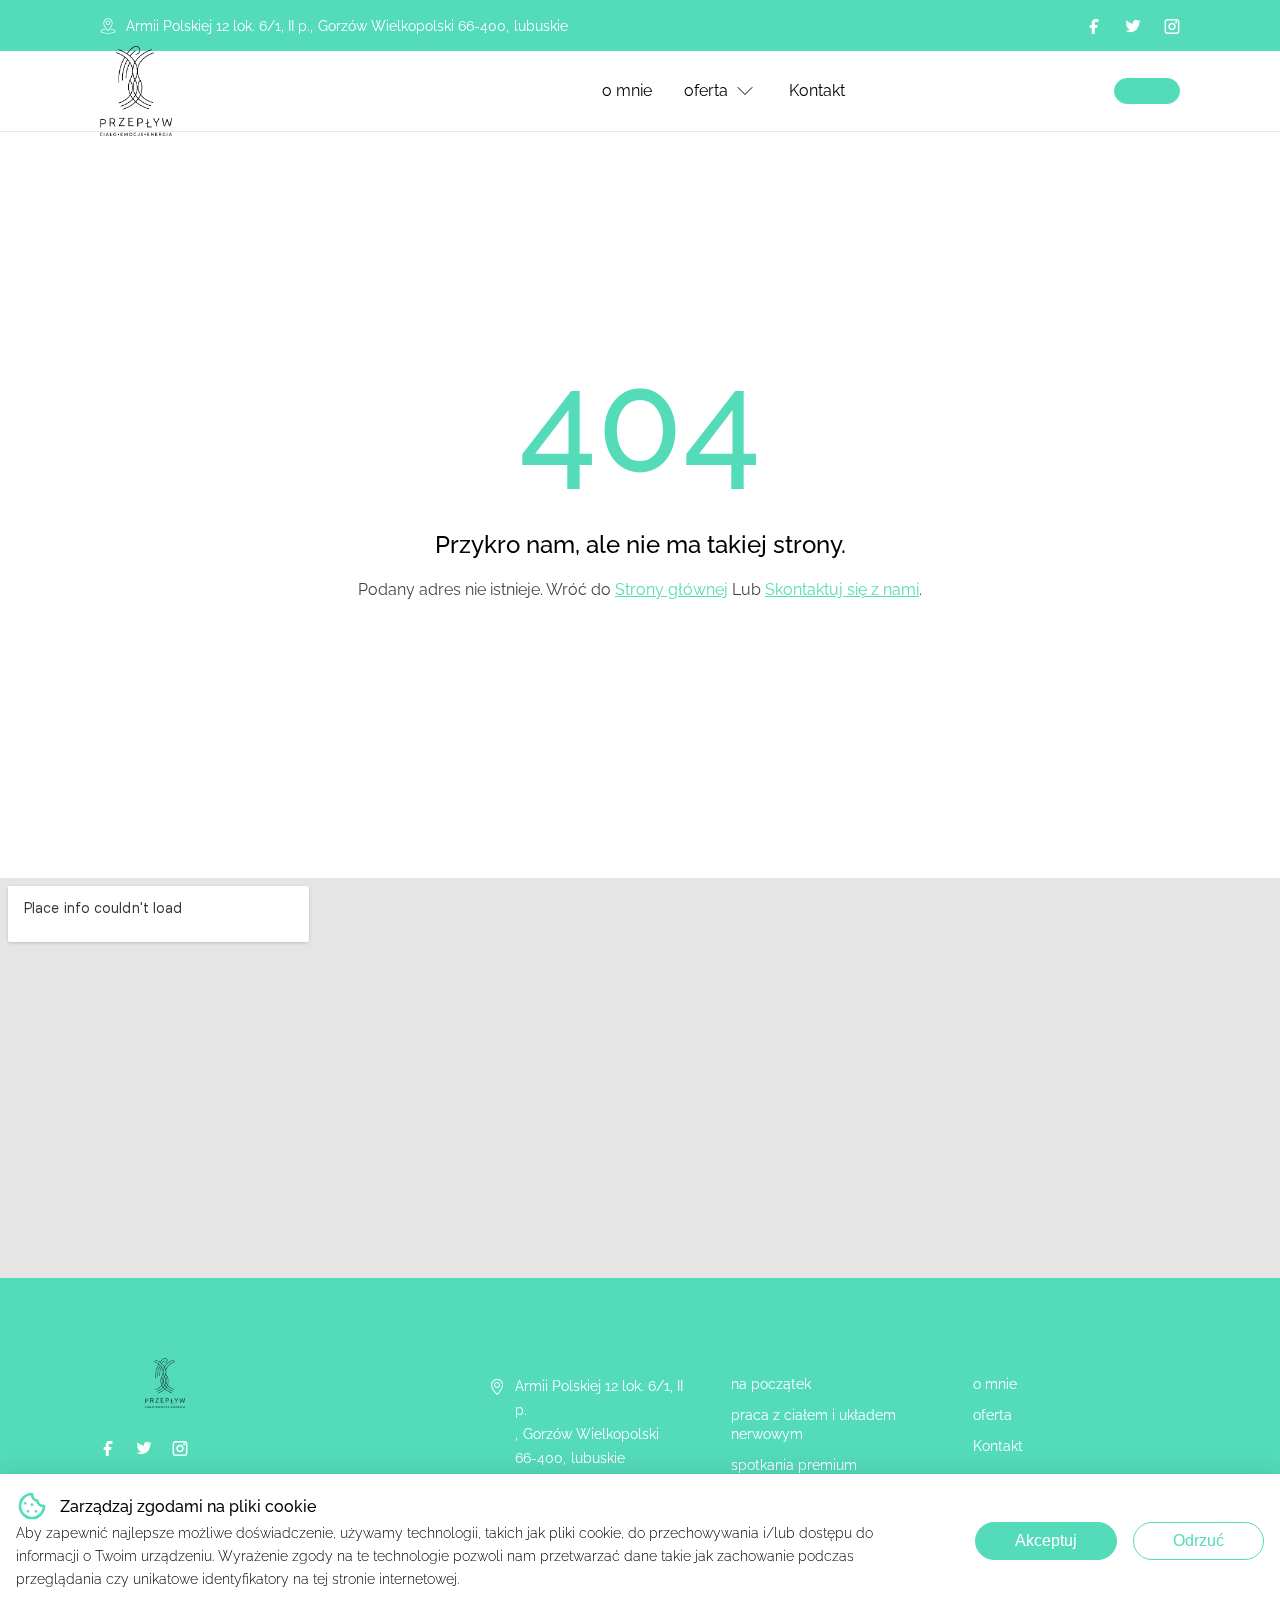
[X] (1133, 26)
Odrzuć (1198, 1540)
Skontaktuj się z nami (842, 589)
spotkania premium (794, 1465)
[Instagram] (1172, 26)
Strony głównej (671, 589)
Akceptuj (1046, 1540)
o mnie (627, 90)
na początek (771, 1384)
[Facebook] (1094, 26)
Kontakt (817, 90)
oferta (706, 90)
